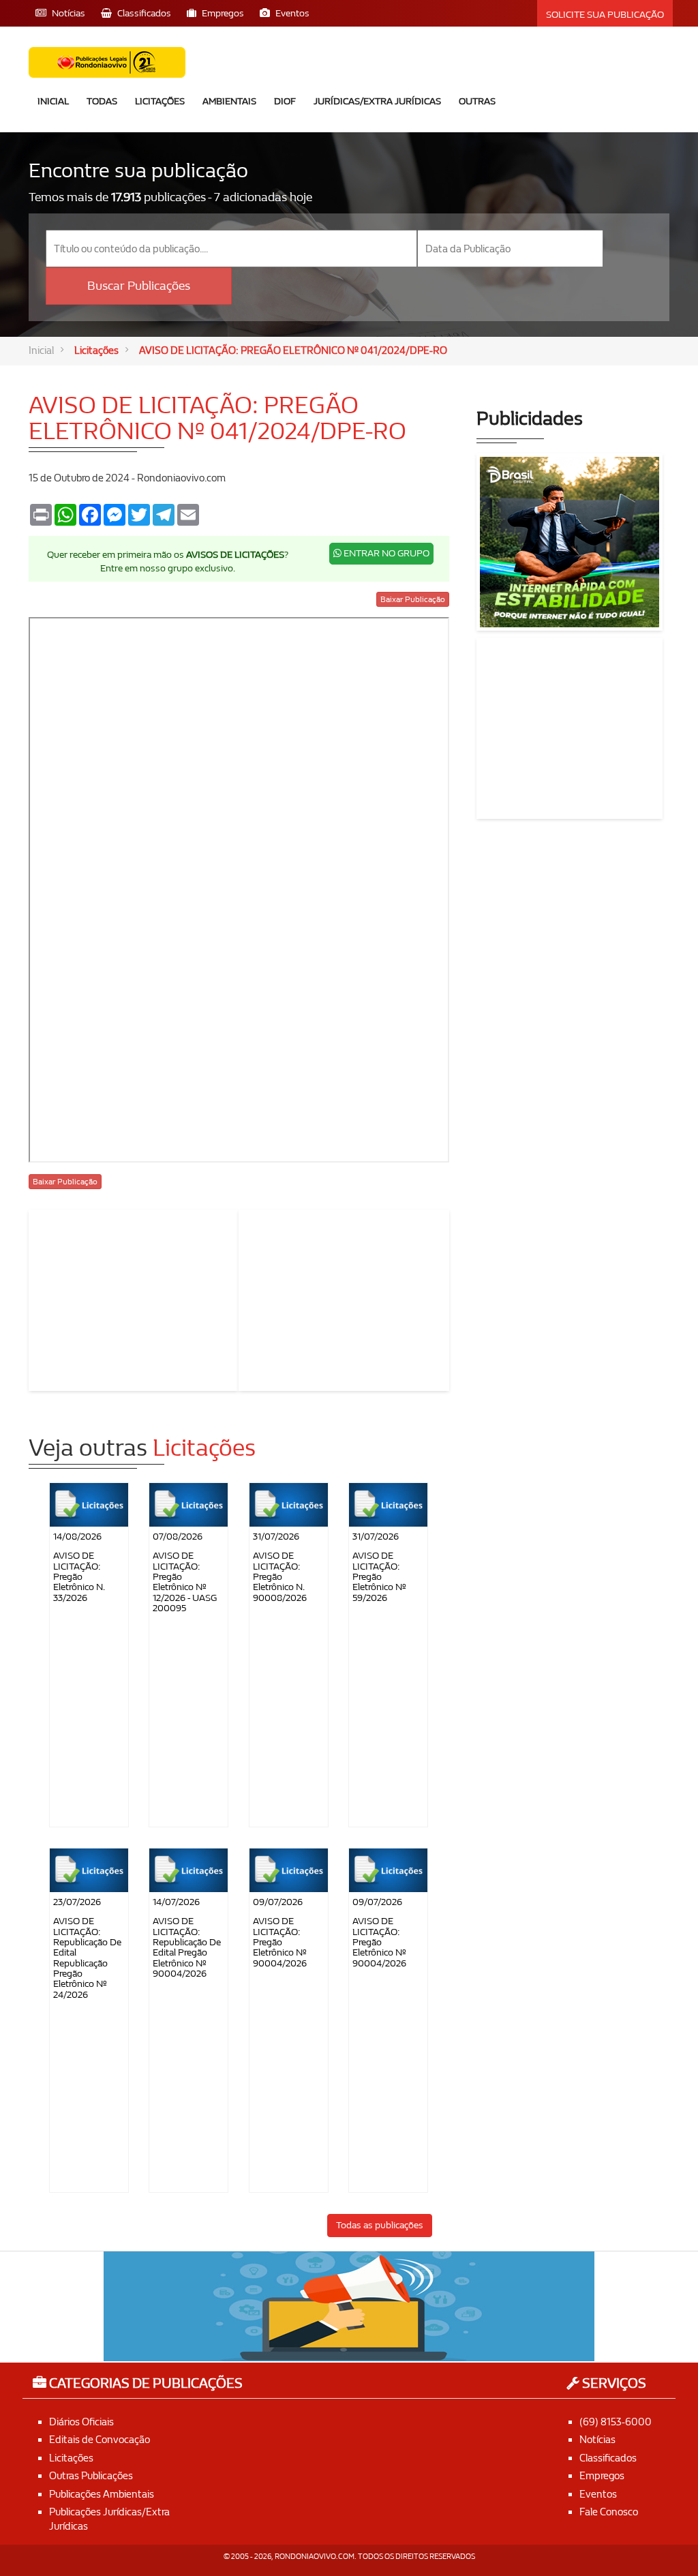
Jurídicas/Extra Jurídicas (377, 101)
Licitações (160, 101)
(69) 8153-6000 (616, 2422)
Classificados (608, 2458)
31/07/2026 (276, 1537)
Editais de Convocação (100, 2440)
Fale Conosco (609, 2512)
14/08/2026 (77, 1537)
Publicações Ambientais (102, 2494)
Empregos (602, 2476)
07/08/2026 (178, 1537)
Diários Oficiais (81, 2422)
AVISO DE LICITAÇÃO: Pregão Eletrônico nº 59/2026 (379, 1577)
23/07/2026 (77, 1902)
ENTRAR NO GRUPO (385, 553)
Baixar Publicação (413, 599)
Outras (477, 101)
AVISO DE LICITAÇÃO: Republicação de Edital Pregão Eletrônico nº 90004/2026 (187, 1947)
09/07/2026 (278, 1902)
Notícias (597, 2440)
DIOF (285, 101)
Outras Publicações (91, 2476)
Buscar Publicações (139, 286)
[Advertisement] (134, 1298)
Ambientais (229, 101)
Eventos (598, 2494)
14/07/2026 (176, 1902)
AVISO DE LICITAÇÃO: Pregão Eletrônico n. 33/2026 (79, 1577)
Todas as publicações (380, 2225)
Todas (102, 101)
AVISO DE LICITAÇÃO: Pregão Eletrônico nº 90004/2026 (280, 1942)
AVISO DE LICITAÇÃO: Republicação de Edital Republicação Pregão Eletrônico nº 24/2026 (87, 1958)
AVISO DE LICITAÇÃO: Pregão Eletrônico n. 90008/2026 (280, 1577)
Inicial (53, 101)
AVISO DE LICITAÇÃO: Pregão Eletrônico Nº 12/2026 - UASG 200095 (185, 1582)
